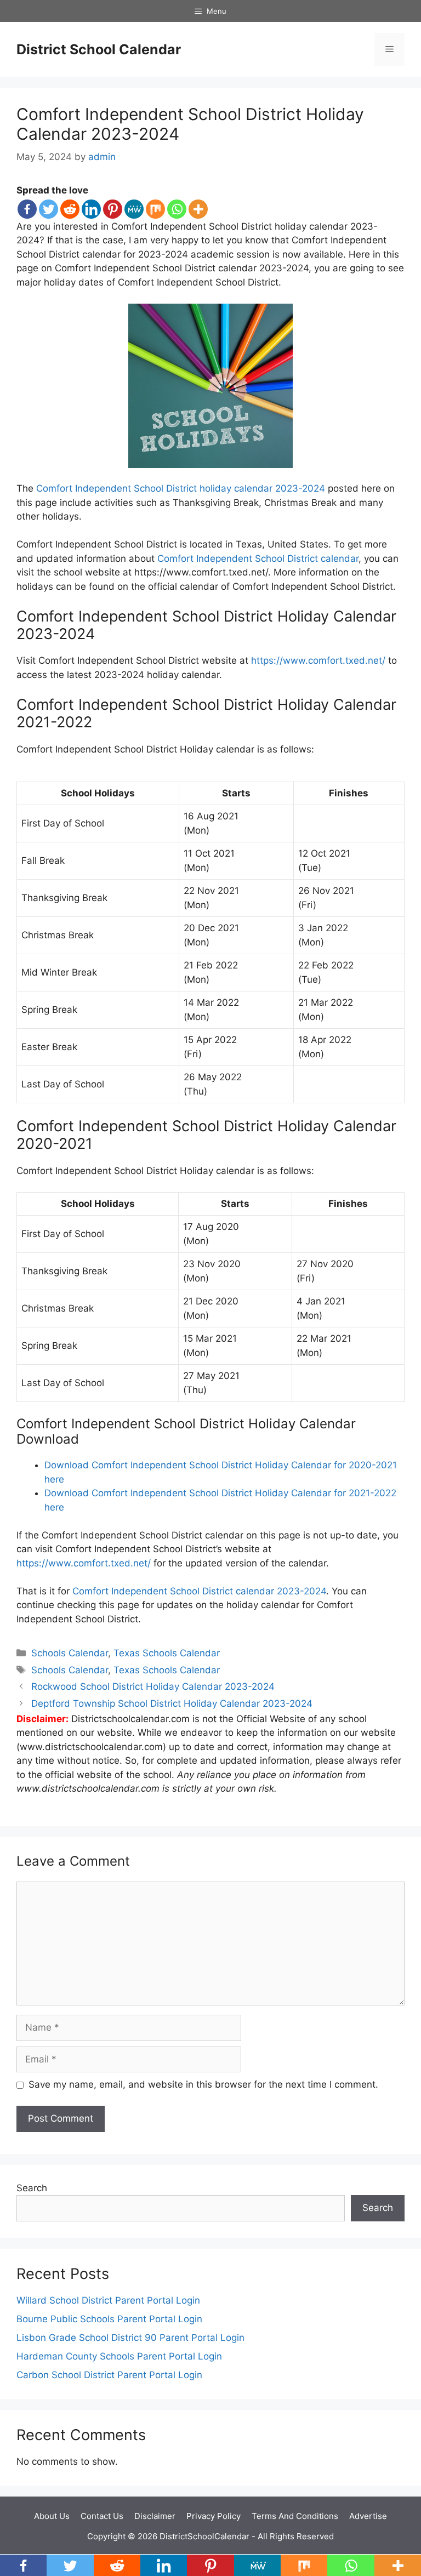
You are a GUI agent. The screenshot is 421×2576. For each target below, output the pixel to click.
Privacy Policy (214, 2516)
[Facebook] (27, 209)
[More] (198, 209)
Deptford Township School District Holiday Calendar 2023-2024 (172, 1703)
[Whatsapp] (177, 209)
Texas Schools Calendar (167, 1653)
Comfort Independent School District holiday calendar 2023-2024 (181, 488)
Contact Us (102, 2516)
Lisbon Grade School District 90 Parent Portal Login (130, 2338)
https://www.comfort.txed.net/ (318, 660)
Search (32, 2188)
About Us (52, 2516)
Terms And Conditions (295, 2516)
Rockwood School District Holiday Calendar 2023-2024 (153, 1686)
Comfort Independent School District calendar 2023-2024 (199, 1591)
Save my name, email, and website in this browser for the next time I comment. (203, 2084)
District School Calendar (99, 49)
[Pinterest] (113, 209)
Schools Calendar (70, 1653)
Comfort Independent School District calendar (258, 558)
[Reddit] (70, 209)
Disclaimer (155, 2516)
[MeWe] (134, 209)
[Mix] (155, 209)
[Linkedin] (91, 209)
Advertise (368, 2516)
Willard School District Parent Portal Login (108, 2300)
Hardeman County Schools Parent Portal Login (119, 2356)
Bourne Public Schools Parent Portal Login (109, 2319)
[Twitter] (49, 209)
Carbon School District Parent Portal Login (109, 2375)
